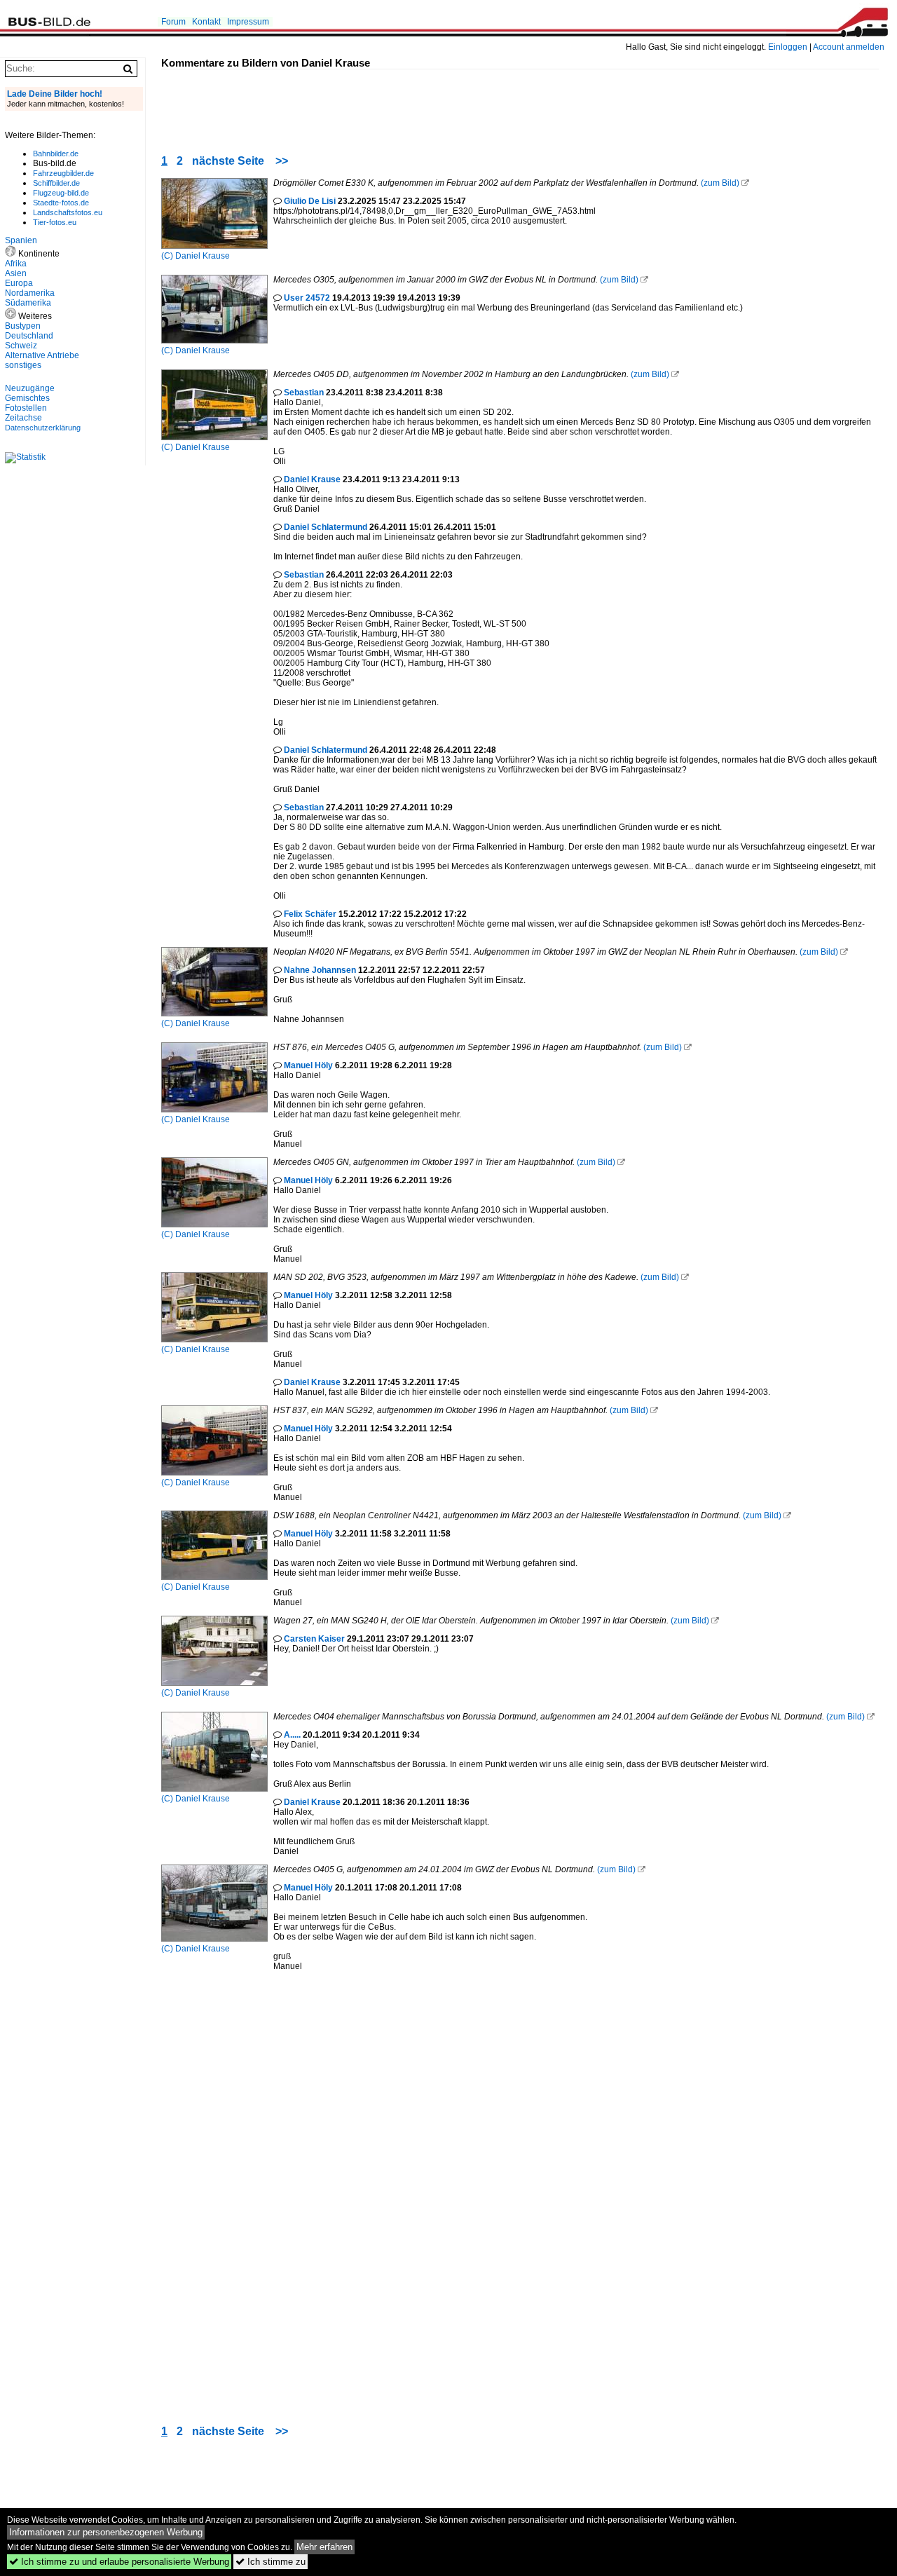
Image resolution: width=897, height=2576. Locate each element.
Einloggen (788, 47)
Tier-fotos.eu (55, 222)
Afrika (16, 264)
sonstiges (23, 365)
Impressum (248, 22)
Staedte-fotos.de (61, 203)
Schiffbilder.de (56, 183)
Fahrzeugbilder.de (63, 173)
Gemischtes (27, 398)
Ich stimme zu (271, 2562)
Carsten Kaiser (314, 1639)
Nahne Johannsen (320, 970)
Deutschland (29, 336)
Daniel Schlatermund (326, 527)
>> (282, 161)
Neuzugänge (30, 388)
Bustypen (23, 326)
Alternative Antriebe (42, 355)
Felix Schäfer (310, 914)
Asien (16, 273)
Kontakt (206, 22)
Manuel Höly (308, 1065)
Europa (19, 283)
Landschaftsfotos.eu (68, 212)
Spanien (21, 240)
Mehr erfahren (324, 2547)
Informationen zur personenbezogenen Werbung (106, 2532)
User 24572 (307, 298)
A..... (292, 1735)
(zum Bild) (720, 183)
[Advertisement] (416, 101)
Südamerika (28, 303)
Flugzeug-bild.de (61, 193)
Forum (173, 22)
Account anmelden (849, 47)
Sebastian (304, 393)
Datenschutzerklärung (43, 428)
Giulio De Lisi (310, 201)
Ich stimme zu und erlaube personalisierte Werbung (119, 2562)
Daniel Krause (203, 256)
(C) (168, 256)
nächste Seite (228, 161)
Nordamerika (30, 293)
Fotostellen (26, 408)
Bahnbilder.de (56, 154)
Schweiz (21, 346)
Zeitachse (23, 418)
